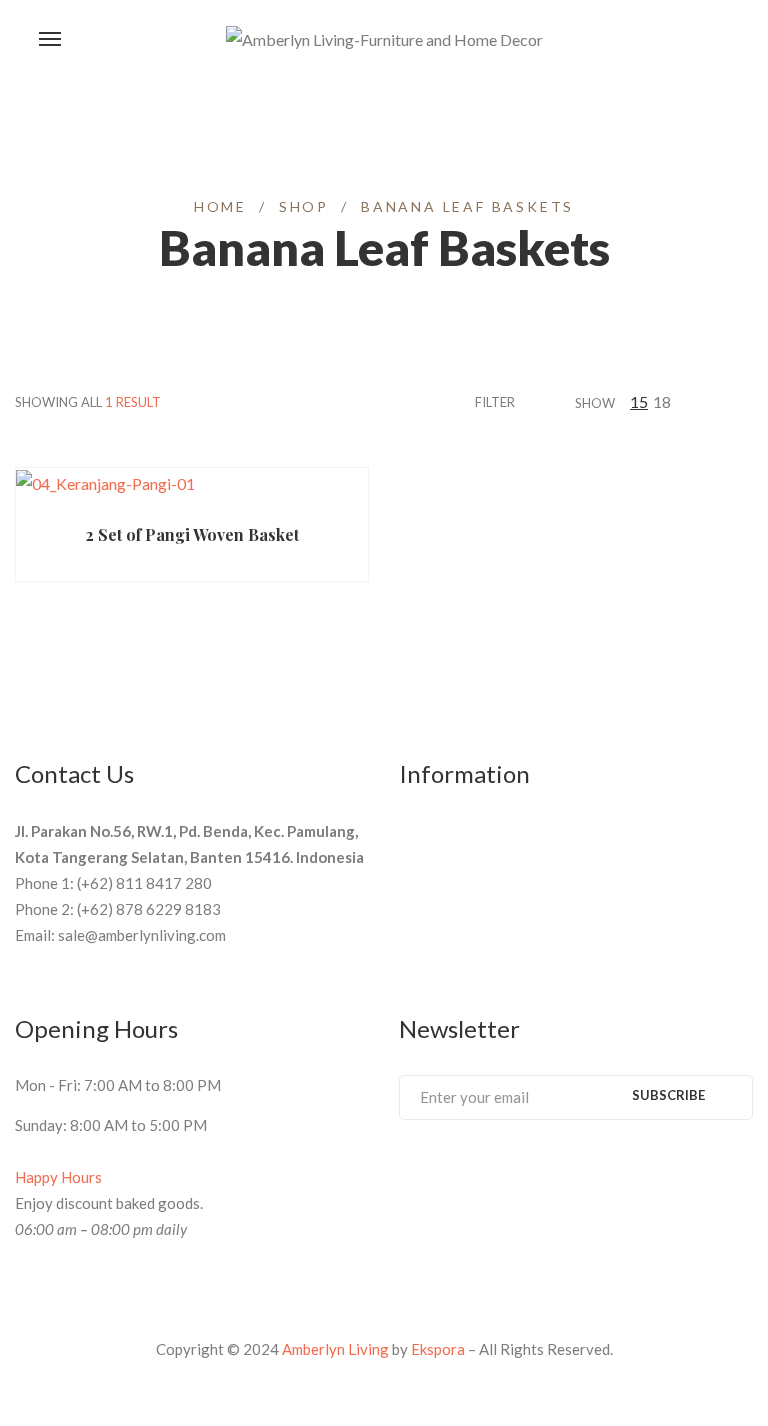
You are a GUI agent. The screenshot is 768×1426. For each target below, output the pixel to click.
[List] (747, 401)
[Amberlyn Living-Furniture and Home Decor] (384, 40)
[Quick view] (237, 498)
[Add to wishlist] (276, 497)
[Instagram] (554, 1172)
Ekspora (438, 1349)
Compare (315, 497)
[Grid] (722, 401)
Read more (97, 497)
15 (639, 401)
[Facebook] (406, 1172)
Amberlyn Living (335, 1349)
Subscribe (668, 1095)
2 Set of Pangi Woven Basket (192, 534)
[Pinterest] (443, 1172)
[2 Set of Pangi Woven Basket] (192, 483)
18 (662, 401)
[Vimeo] (480, 1172)
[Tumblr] (517, 1172)
